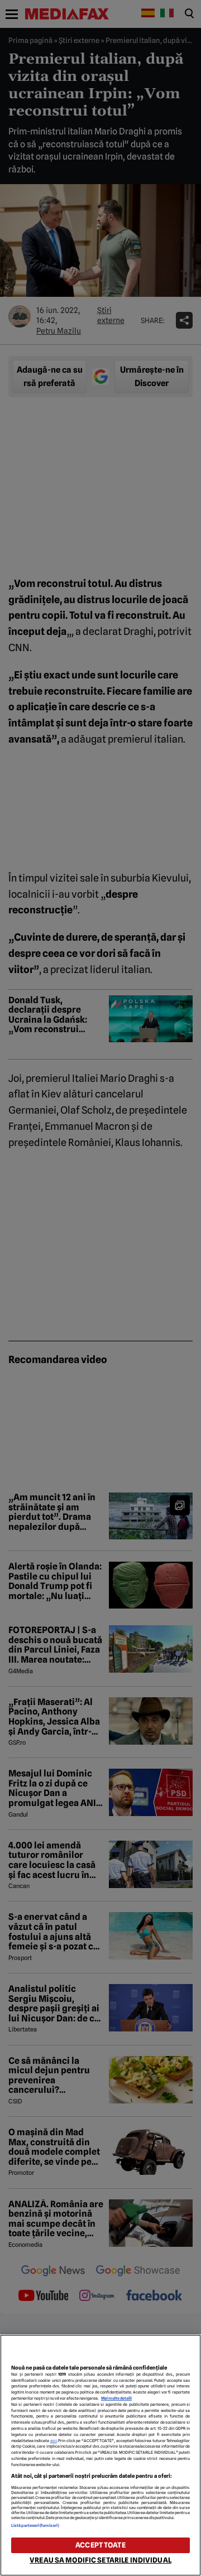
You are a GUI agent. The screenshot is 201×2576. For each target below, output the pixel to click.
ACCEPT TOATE (100, 2545)
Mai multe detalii (116, 2398)
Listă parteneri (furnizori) (35, 2526)
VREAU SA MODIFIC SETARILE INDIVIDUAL (100, 2560)
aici (54, 2441)
